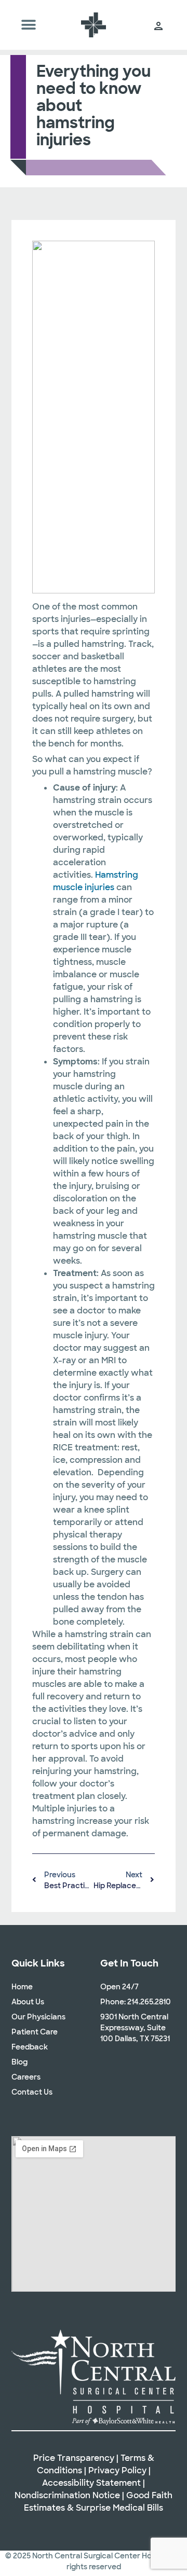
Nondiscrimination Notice (67, 2495)
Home (22, 1987)
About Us (28, 2002)
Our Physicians (38, 2017)
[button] (28, 25)
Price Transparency (74, 2458)
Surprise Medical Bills (119, 2508)
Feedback (30, 2047)
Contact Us (32, 2092)
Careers (26, 2077)
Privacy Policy (117, 2470)
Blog (19, 2062)
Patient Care (35, 2032)
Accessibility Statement (91, 2483)
